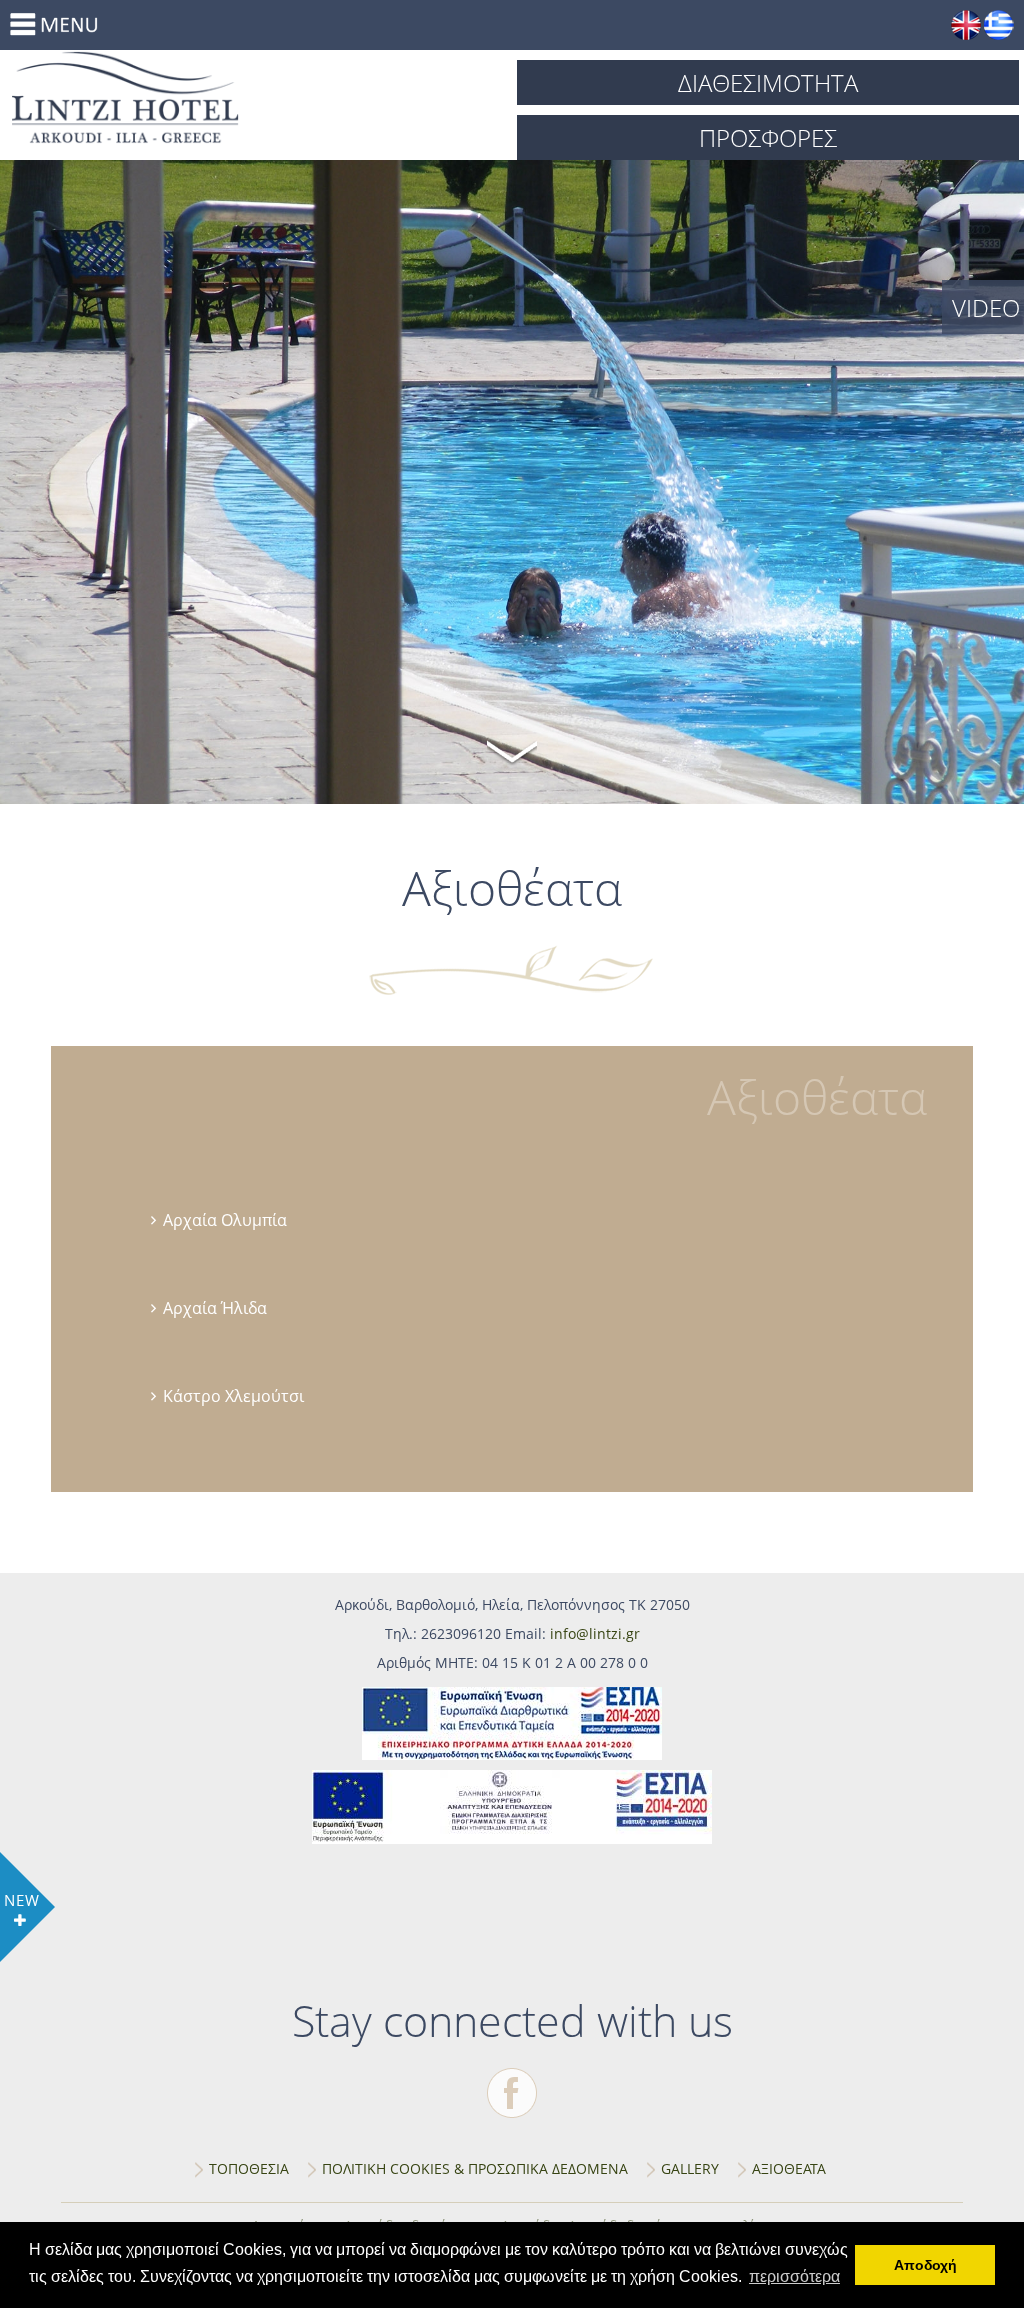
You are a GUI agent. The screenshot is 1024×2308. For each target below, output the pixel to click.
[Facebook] (512, 2093)
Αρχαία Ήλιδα (215, 1308)
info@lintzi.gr (595, 1633)
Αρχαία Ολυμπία (225, 1220)
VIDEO (986, 307)
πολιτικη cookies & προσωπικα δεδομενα (475, 2168)
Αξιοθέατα (262, 97)
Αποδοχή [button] (925, 2265)
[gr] (999, 25)
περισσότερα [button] (794, 2276)
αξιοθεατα (789, 2168)
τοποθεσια (249, 2168)
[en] (966, 25)
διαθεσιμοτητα (768, 82)
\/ (512, 749)
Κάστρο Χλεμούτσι (233, 1396)
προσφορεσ (768, 137)
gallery (690, 2168)
